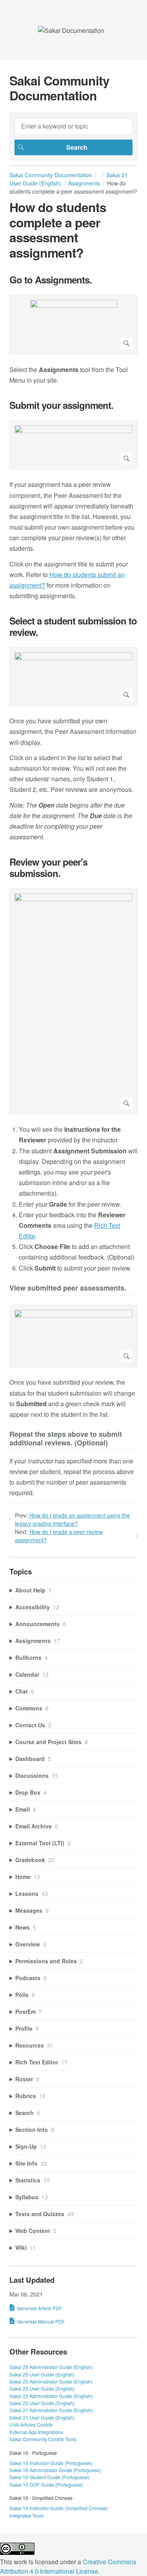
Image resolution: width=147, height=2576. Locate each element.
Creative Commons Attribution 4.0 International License (68, 2566)
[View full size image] (73, 325)
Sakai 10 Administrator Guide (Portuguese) (55, 2470)
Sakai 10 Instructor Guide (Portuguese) (51, 2463)
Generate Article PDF (39, 2308)
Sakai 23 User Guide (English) (42, 2388)
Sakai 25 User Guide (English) (42, 2374)
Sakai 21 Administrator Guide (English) (51, 2410)
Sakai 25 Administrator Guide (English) (51, 2367)
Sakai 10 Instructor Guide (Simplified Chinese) (59, 2508)
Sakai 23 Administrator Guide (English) (51, 2381)
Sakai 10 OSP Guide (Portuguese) (46, 2484)
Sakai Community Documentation (51, 175)
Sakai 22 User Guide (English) (42, 2403)
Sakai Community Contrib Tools (43, 2439)
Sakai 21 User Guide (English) (42, 2417)
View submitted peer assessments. (68, 1288)
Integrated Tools (26, 2515)
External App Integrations (36, 2432)
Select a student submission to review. (73, 626)
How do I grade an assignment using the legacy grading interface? (72, 1519)
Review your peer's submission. (48, 868)
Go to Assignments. (51, 280)
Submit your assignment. (61, 405)
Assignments (84, 183)
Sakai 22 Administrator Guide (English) (51, 2396)
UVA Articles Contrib (31, 2424)
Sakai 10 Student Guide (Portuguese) (49, 2477)
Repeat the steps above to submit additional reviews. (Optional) (66, 1439)
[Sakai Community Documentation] (71, 30)
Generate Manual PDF (41, 2321)
